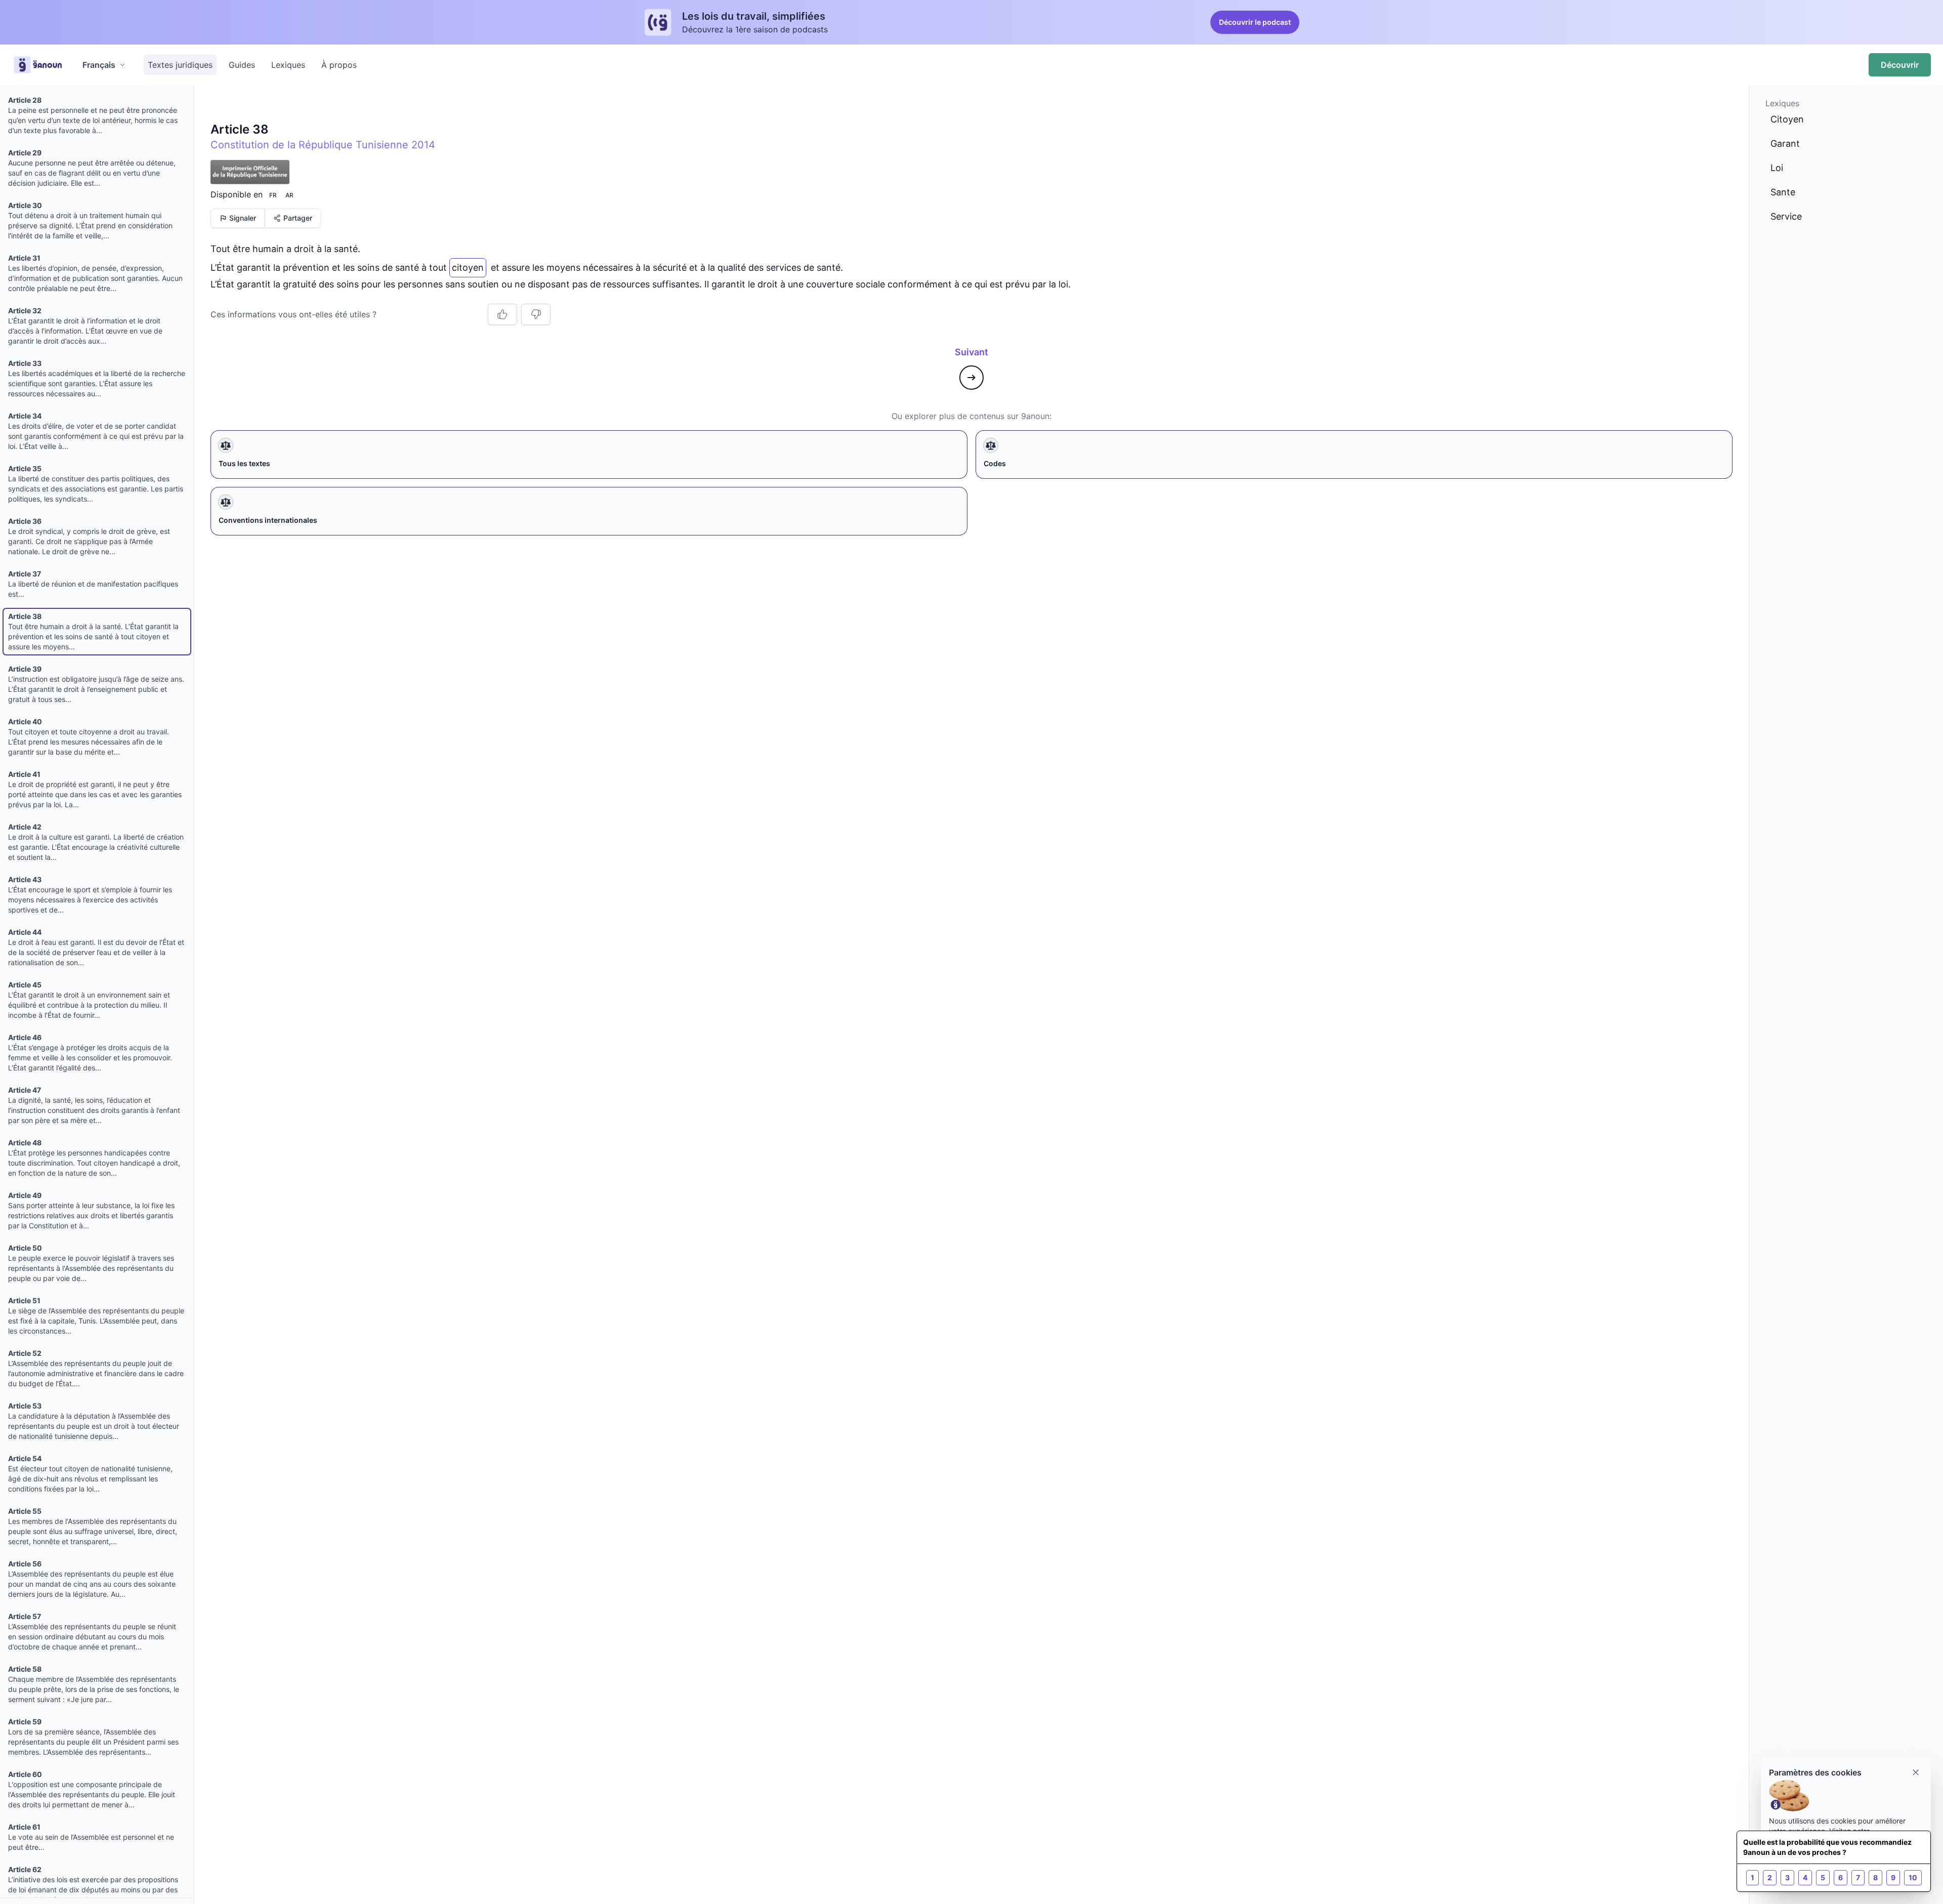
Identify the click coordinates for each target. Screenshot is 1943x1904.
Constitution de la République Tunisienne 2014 (323, 145)
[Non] (536, 314)
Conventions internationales (268, 520)
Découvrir (1900, 65)
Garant (1785, 143)
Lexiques (288, 65)
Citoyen (1787, 119)
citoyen (468, 265)
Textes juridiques (180, 65)
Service (1786, 216)
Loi (1777, 168)
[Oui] (502, 314)
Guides (242, 65)
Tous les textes (244, 463)
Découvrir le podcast (1255, 22)
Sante (1783, 192)
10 (1913, 1877)
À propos (339, 65)
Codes (995, 463)
